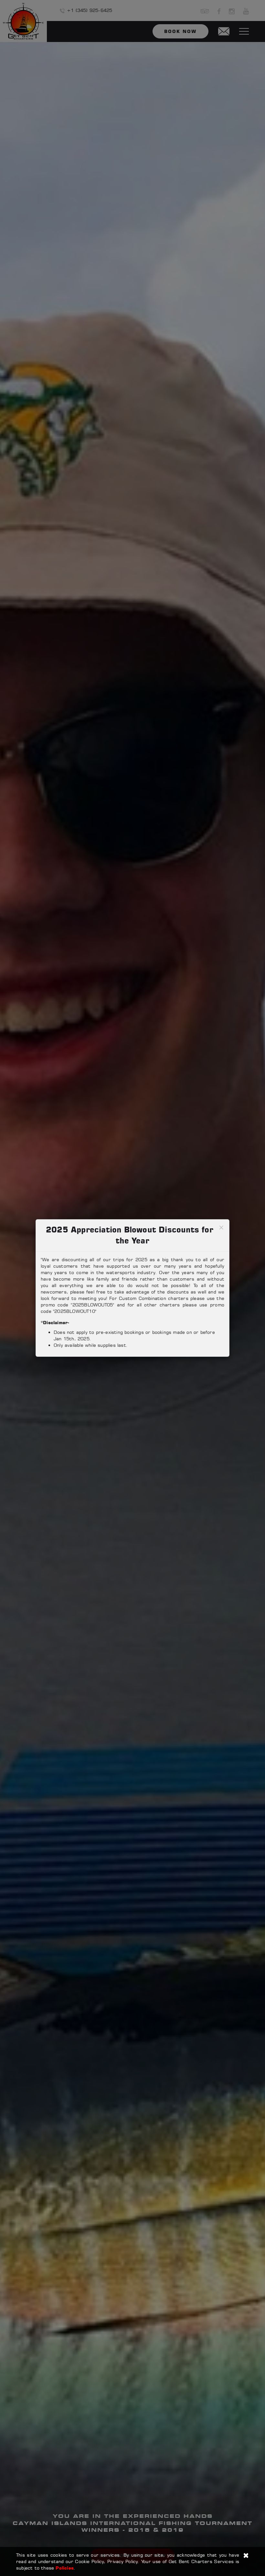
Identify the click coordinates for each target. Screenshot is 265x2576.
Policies (65, 2568)
